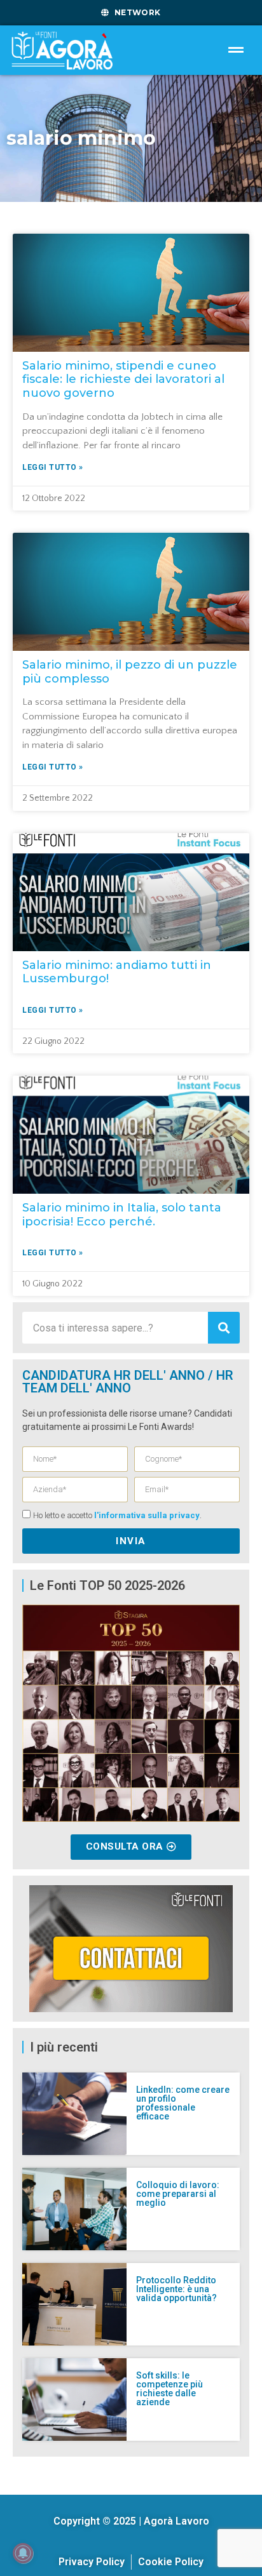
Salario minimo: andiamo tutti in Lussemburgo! (117, 972)
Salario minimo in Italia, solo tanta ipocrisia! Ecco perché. (122, 1215)
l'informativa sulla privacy (147, 1516)
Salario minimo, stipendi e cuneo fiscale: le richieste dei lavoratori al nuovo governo (123, 379)
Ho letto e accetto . (117, 1516)
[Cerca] (224, 1328)
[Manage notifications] (23, 2553)
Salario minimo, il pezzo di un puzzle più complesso (130, 672)
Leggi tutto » (53, 467)
